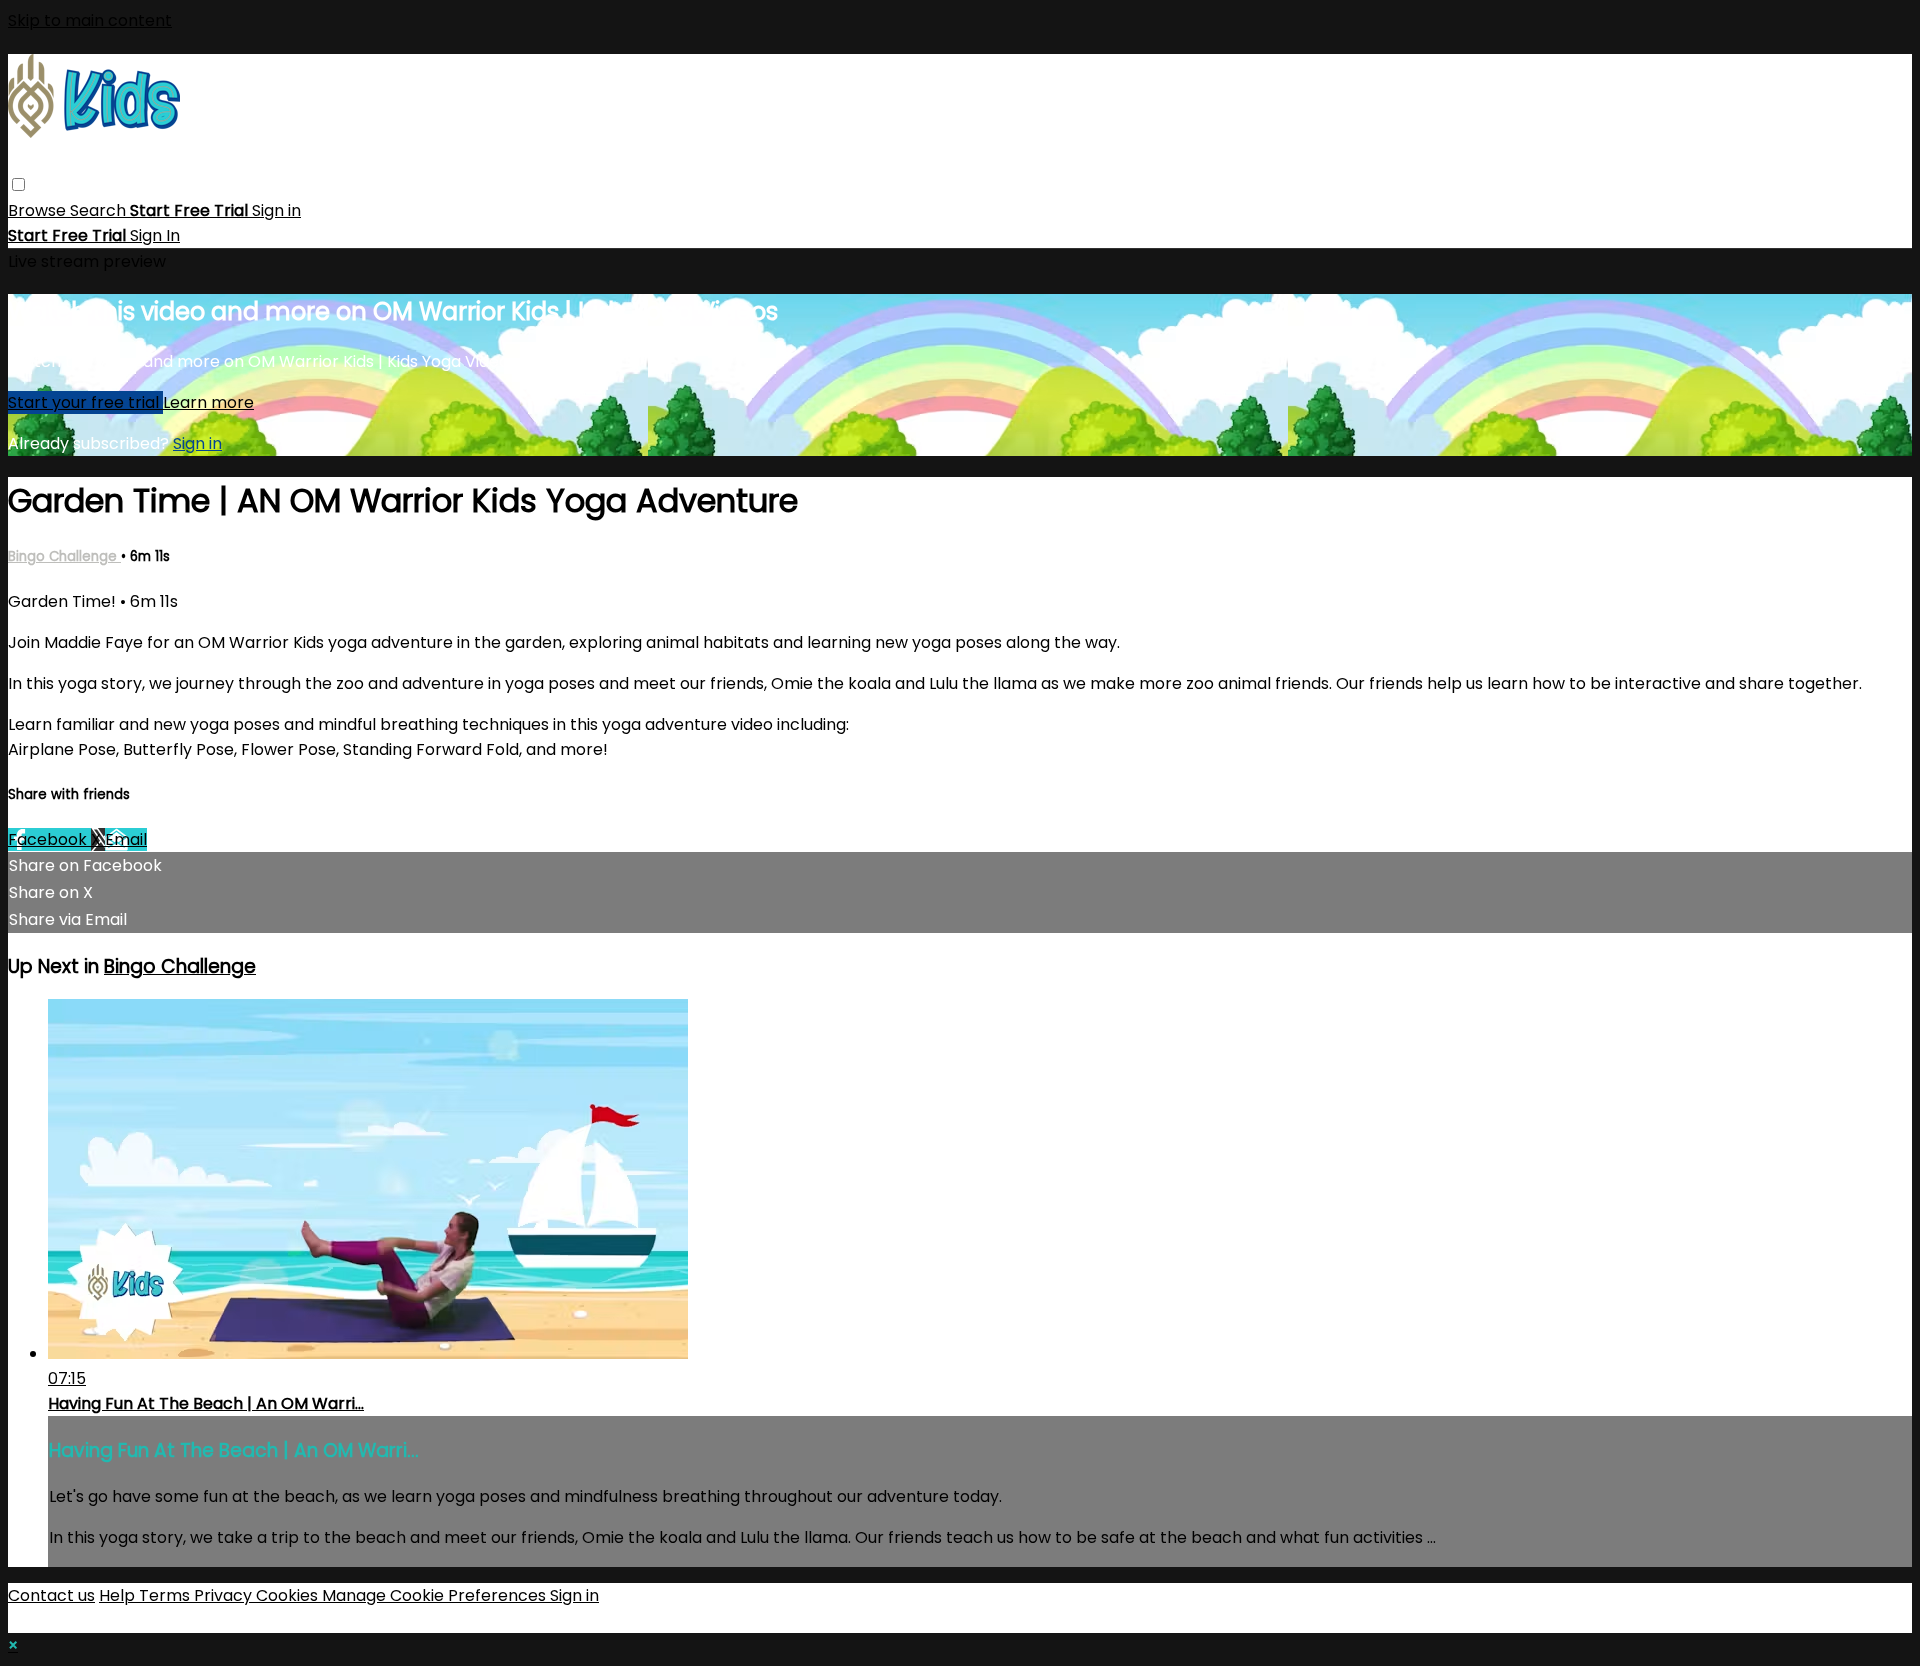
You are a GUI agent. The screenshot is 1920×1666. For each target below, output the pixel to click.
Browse (39, 210)
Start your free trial (85, 402)
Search (100, 210)
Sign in (276, 210)
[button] (18, 184)
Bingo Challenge (64, 556)
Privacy (225, 1595)
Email (126, 839)
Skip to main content (90, 20)
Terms (166, 1595)
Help (119, 1595)
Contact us (51, 1595)
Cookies (289, 1595)
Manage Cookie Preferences (436, 1595)
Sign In (155, 235)
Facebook (49, 839)
